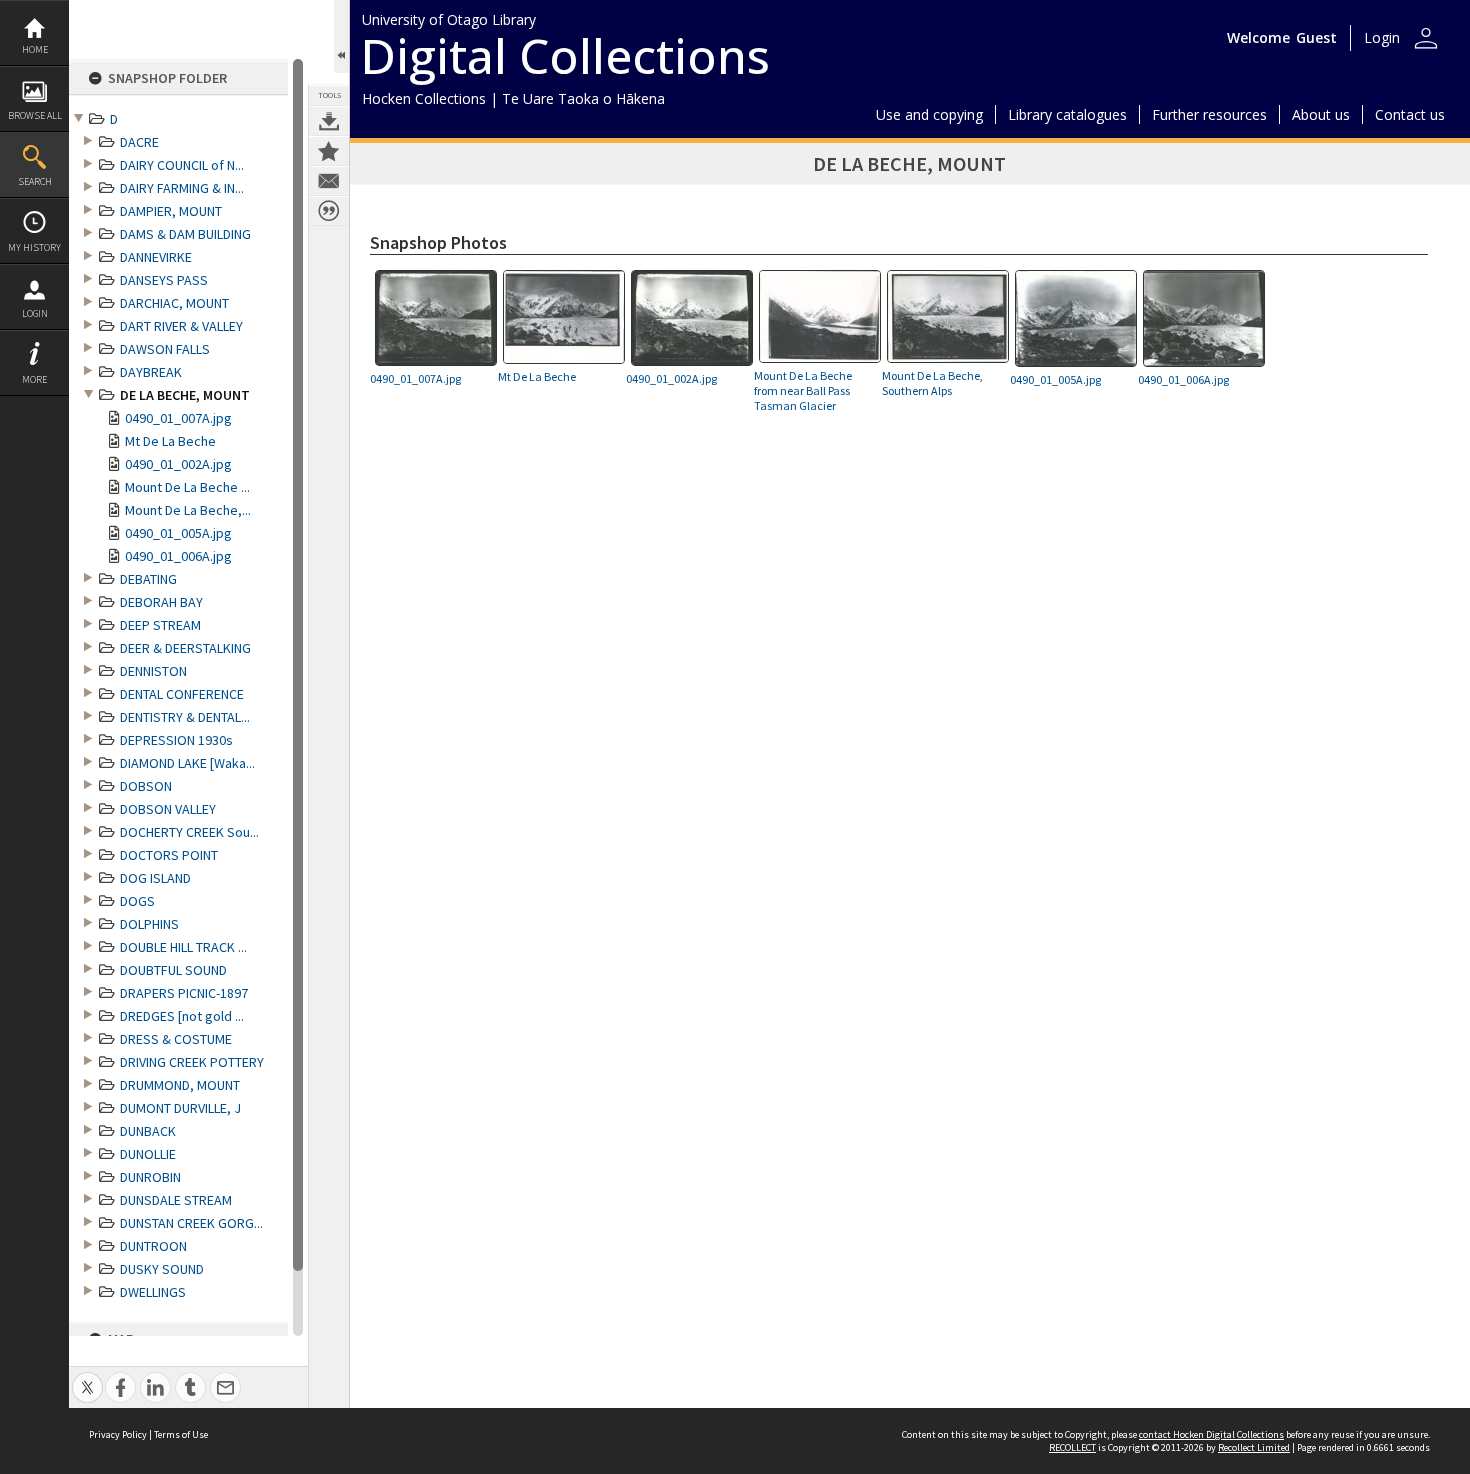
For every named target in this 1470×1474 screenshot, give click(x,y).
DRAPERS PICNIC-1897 (184, 993)
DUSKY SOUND (162, 1269)
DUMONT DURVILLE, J (180, 1108)
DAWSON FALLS (165, 349)
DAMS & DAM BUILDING (185, 234)
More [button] (34, 379)
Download (329, 121)
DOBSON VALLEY (168, 809)
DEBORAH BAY (161, 602)
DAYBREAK (151, 372)
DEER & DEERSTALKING (185, 648)
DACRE (139, 142)
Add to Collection (329, 151)
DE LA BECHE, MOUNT (185, 395)
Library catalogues (1067, 114)
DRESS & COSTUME (176, 1039)
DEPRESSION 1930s (176, 740)
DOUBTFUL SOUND (173, 970)
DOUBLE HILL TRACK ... (183, 947)
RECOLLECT (1072, 1447)
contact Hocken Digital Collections (1211, 1434)
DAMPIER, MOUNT (171, 211)
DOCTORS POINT (169, 855)
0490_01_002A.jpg (178, 464)
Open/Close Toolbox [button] (341, 36)
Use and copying (929, 114)
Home (35, 49)
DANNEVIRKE (156, 257)
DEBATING (148, 579)
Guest (1316, 37)
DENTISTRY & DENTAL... (185, 717)
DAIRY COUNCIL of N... (182, 165)
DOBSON (146, 786)
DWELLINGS (153, 1292)
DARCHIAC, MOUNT (174, 303)
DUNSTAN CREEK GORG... (191, 1223)
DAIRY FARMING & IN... (182, 188)
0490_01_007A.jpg (178, 418)
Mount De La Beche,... (188, 510)
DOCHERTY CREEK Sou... (189, 832)
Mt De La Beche (170, 441)
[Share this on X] (87, 1376)
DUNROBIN (150, 1177)
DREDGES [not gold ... (182, 1016)
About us (1321, 114)
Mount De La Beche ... (187, 487)
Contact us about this (329, 181)
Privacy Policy (118, 1434)
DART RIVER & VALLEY (181, 326)
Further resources (1209, 114)
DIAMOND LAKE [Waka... (187, 763)
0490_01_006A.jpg (178, 556)
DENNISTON (153, 671)
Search (35, 181)
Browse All (35, 115)
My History (34, 247)
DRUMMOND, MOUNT (180, 1085)
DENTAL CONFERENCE (182, 694)
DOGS (137, 901)
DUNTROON (153, 1246)
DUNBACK (148, 1131)
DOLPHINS (149, 924)
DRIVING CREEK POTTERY (192, 1062)
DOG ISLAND (155, 878)
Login (35, 313)
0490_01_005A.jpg (178, 533)
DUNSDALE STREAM (176, 1200)
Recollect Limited (1254, 1447)
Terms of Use (181, 1434)
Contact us (1410, 114)
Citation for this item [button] (329, 211)
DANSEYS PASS (164, 280)
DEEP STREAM (160, 625)
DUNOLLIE (148, 1154)
